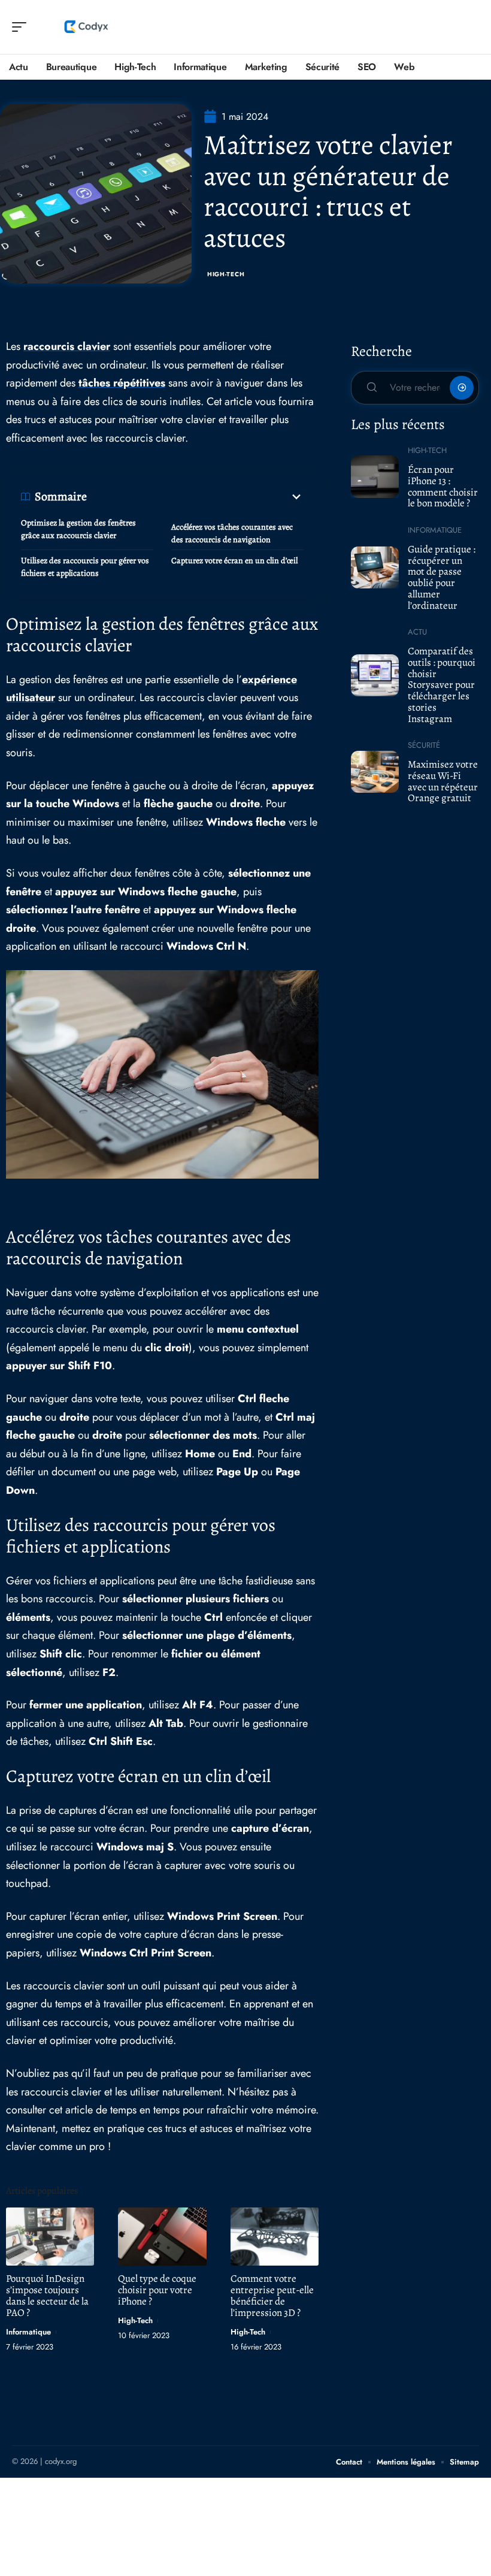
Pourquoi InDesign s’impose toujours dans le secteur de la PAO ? (47, 2296)
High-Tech (226, 274)
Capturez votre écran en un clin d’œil (234, 561)
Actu (417, 632)
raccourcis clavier (67, 346)
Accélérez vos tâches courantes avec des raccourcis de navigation (232, 533)
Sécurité (424, 745)
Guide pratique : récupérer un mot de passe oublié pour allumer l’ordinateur (442, 577)
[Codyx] (86, 27)
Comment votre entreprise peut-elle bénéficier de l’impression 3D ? (272, 2296)
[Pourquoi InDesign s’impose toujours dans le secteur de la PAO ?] (50, 2237)
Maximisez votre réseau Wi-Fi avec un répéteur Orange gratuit (443, 781)
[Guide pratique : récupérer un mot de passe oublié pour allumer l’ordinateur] (375, 567)
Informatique (28, 2332)
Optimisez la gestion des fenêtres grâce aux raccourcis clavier (78, 529)
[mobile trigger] (22, 27)
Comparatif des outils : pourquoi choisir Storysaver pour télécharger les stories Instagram (442, 685)
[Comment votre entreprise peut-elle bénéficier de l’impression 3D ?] (275, 2237)
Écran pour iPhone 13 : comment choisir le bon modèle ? (443, 486)
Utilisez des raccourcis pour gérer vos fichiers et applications (85, 567)
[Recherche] (471, 27)
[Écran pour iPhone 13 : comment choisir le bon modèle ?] (375, 476)
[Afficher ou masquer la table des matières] (195, 497)
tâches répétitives (122, 383)
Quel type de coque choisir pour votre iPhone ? (157, 2290)
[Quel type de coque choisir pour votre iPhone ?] (162, 2237)
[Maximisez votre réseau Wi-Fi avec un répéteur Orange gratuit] (375, 772)
